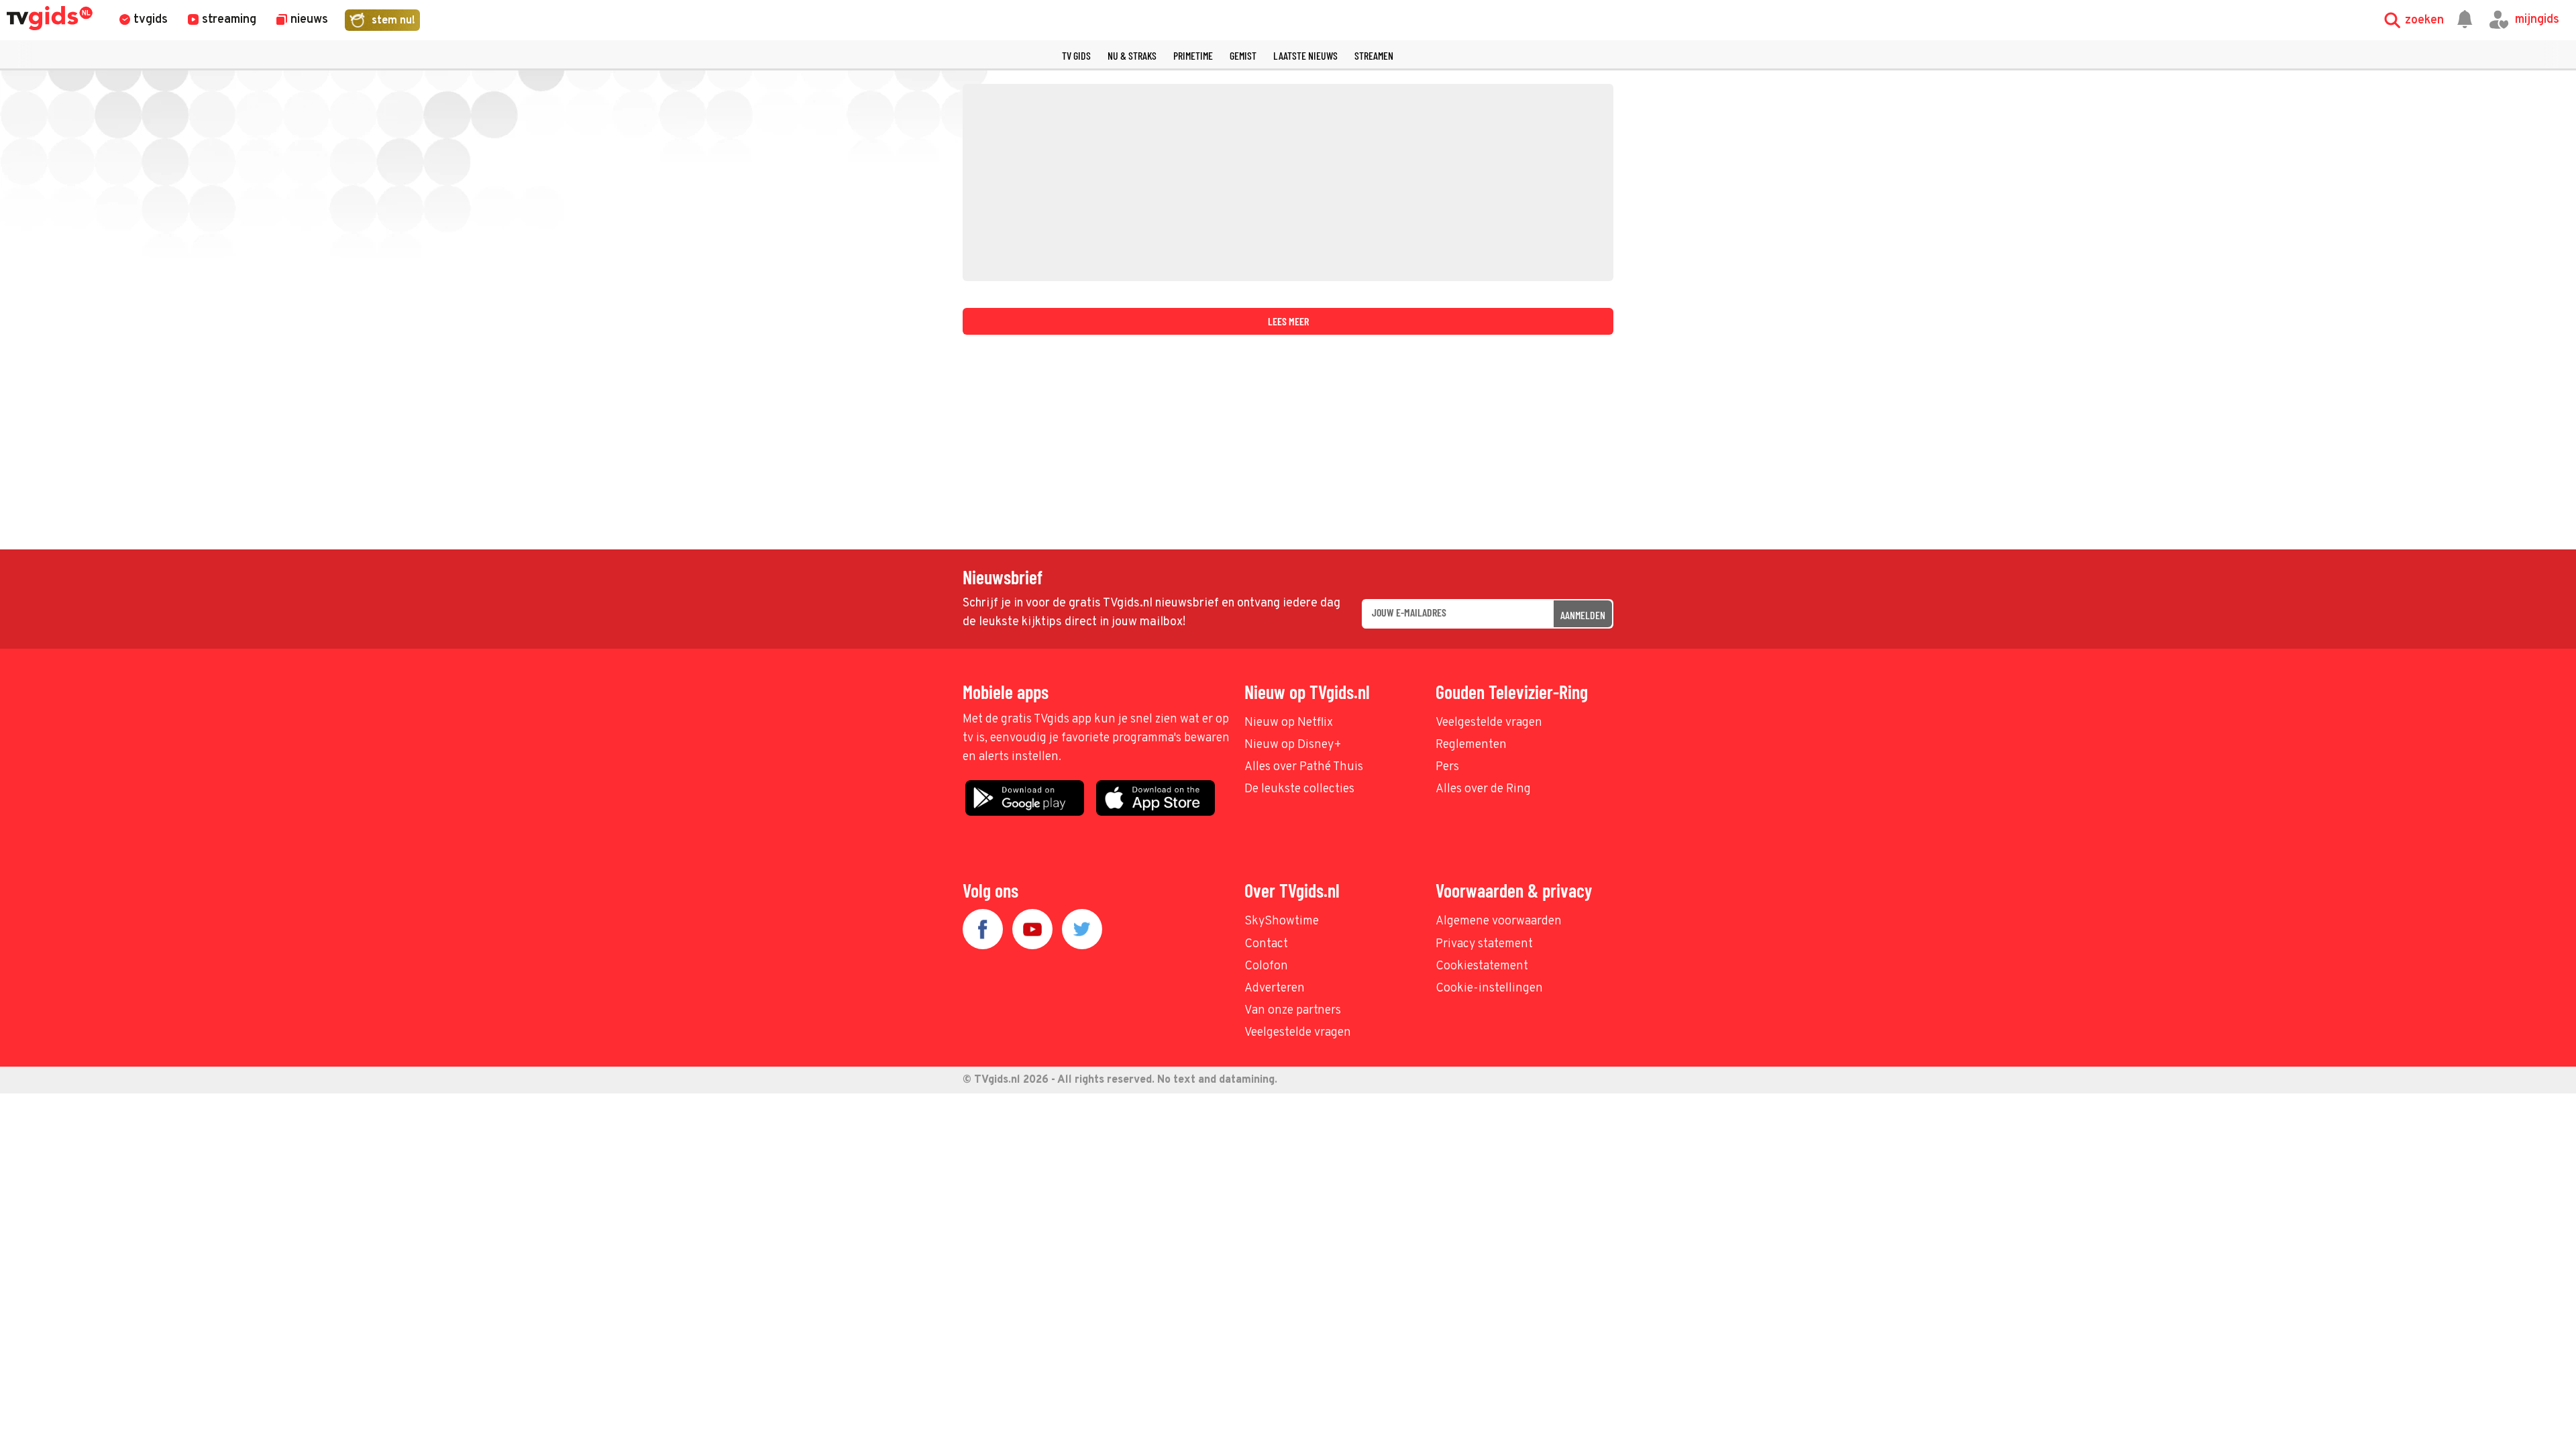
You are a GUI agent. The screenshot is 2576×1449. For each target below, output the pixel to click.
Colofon (1266, 966)
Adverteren (1275, 988)
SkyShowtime (1282, 921)
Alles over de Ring (1483, 789)
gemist (1243, 55)
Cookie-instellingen (1489, 988)
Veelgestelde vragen (1489, 723)
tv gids (1076, 55)
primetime (1193, 55)
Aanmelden (1583, 615)
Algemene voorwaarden (1499, 921)
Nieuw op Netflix (1289, 723)
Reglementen (1471, 745)
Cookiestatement (1482, 966)
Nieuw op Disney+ (1293, 745)
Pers (1447, 767)
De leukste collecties (1299, 789)
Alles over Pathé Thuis (1304, 767)
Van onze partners (1293, 1011)
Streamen (1374, 55)
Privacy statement (1484, 944)
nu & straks (1132, 55)
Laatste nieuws (1305, 55)
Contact (1266, 944)
